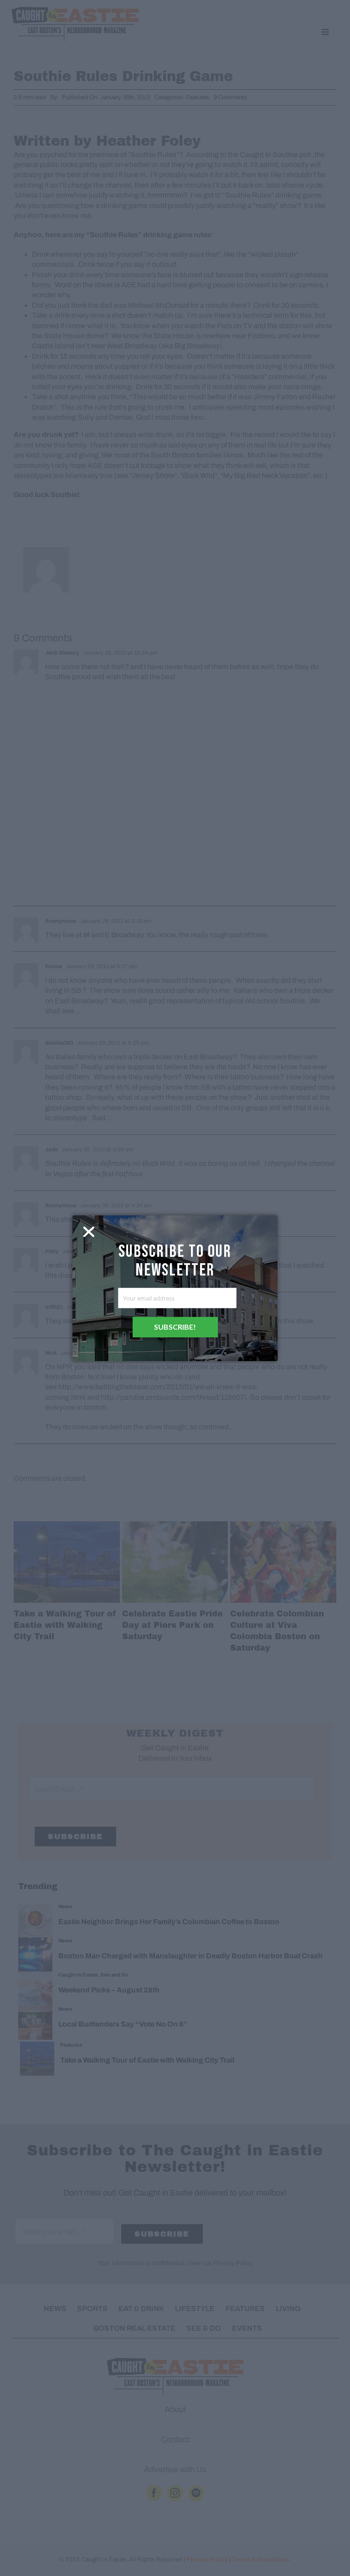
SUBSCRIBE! (175, 1327)
